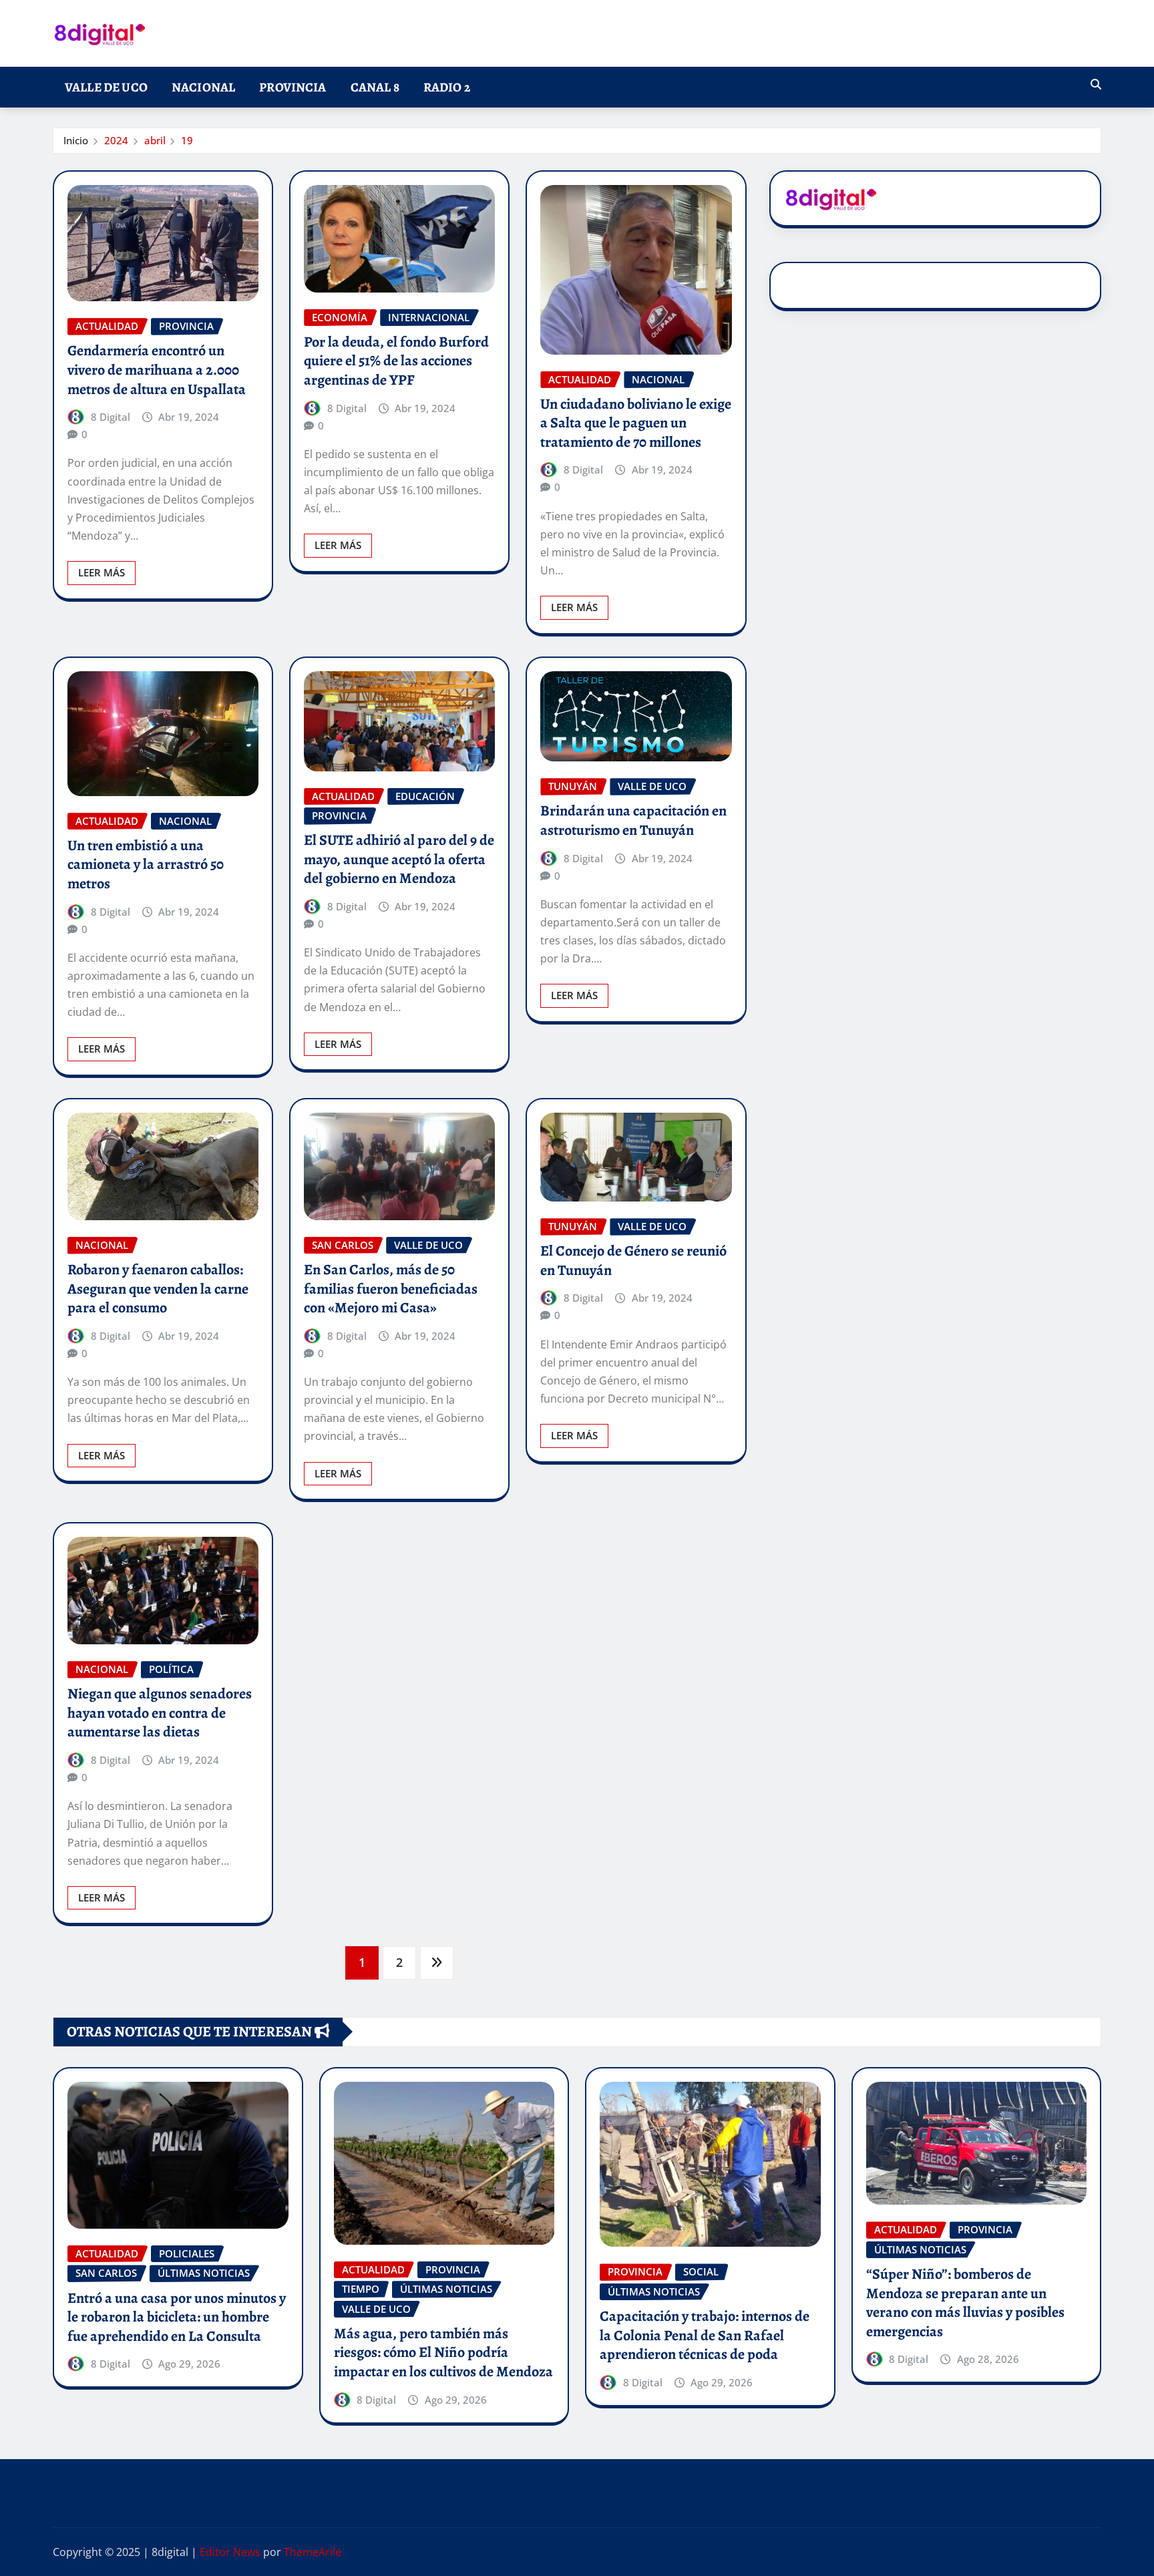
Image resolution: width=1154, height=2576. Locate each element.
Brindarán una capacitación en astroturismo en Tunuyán (633, 820)
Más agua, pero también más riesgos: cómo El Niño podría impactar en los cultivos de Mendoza (443, 2353)
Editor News (230, 2552)
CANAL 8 (375, 87)
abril (155, 140)
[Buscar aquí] (1096, 84)
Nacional (203, 87)
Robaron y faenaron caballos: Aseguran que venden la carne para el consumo (158, 1289)
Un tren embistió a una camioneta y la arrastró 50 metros (146, 865)
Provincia (293, 87)
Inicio (76, 140)
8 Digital (111, 417)
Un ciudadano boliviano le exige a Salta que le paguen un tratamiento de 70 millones (636, 423)
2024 (116, 140)
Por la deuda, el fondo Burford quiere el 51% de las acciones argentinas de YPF (396, 361)
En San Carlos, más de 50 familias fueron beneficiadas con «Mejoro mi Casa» (391, 1289)
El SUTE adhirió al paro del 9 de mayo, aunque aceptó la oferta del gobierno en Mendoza (399, 859)
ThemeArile (313, 2552)
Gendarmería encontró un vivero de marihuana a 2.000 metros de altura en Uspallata (157, 370)
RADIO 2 (447, 87)
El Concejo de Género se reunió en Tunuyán (633, 1261)
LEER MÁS (102, 572)
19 (187, 140)
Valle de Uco (106, 87)
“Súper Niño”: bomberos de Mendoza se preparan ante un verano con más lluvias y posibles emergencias (965, 2303)
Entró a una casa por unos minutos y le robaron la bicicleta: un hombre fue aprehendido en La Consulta (177, 2317)
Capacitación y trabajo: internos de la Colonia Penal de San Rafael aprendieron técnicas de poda (705, 2335)
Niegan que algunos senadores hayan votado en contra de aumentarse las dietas (160, 1713)
